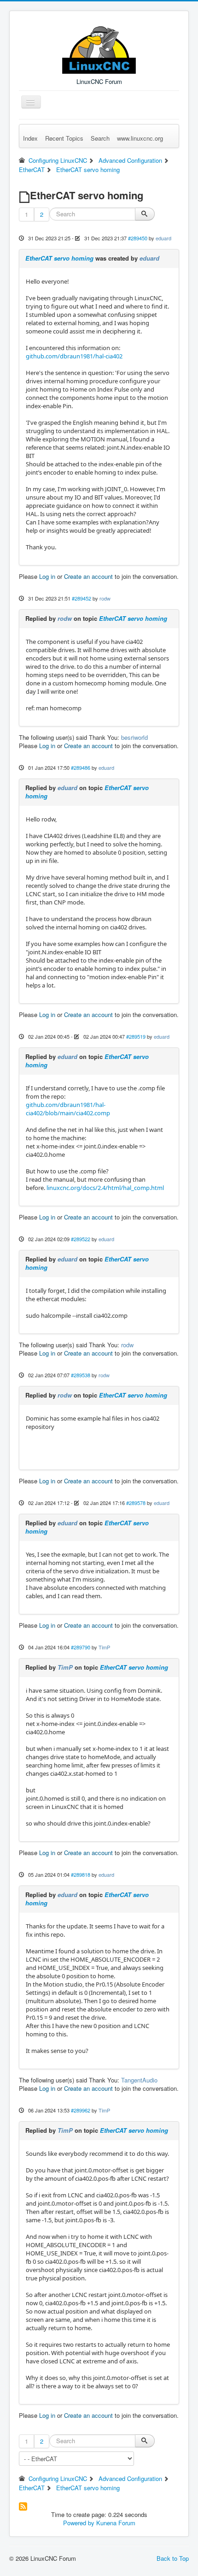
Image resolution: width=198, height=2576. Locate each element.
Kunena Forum (116, 2523)
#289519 (136, 1036)
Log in (47, 576)
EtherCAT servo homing (59, 258)
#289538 (81, 1375)
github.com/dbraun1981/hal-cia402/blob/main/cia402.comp (68, 1109)
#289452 (82, 598)
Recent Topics (64, 138)
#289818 (81, 1874)
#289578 (136, 1503)
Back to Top (173, 2558)
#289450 (138, 238)
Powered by (79, 2523)
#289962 (81, 2110)
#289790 (81, 1647)
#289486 (81, 767)
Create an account (88, 576)
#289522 (81, 1239)
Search (100, 138)
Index (30, 138)
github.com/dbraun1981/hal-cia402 (74, 356)
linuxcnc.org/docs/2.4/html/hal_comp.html (105, 1188)
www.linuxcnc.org (140, 138)
